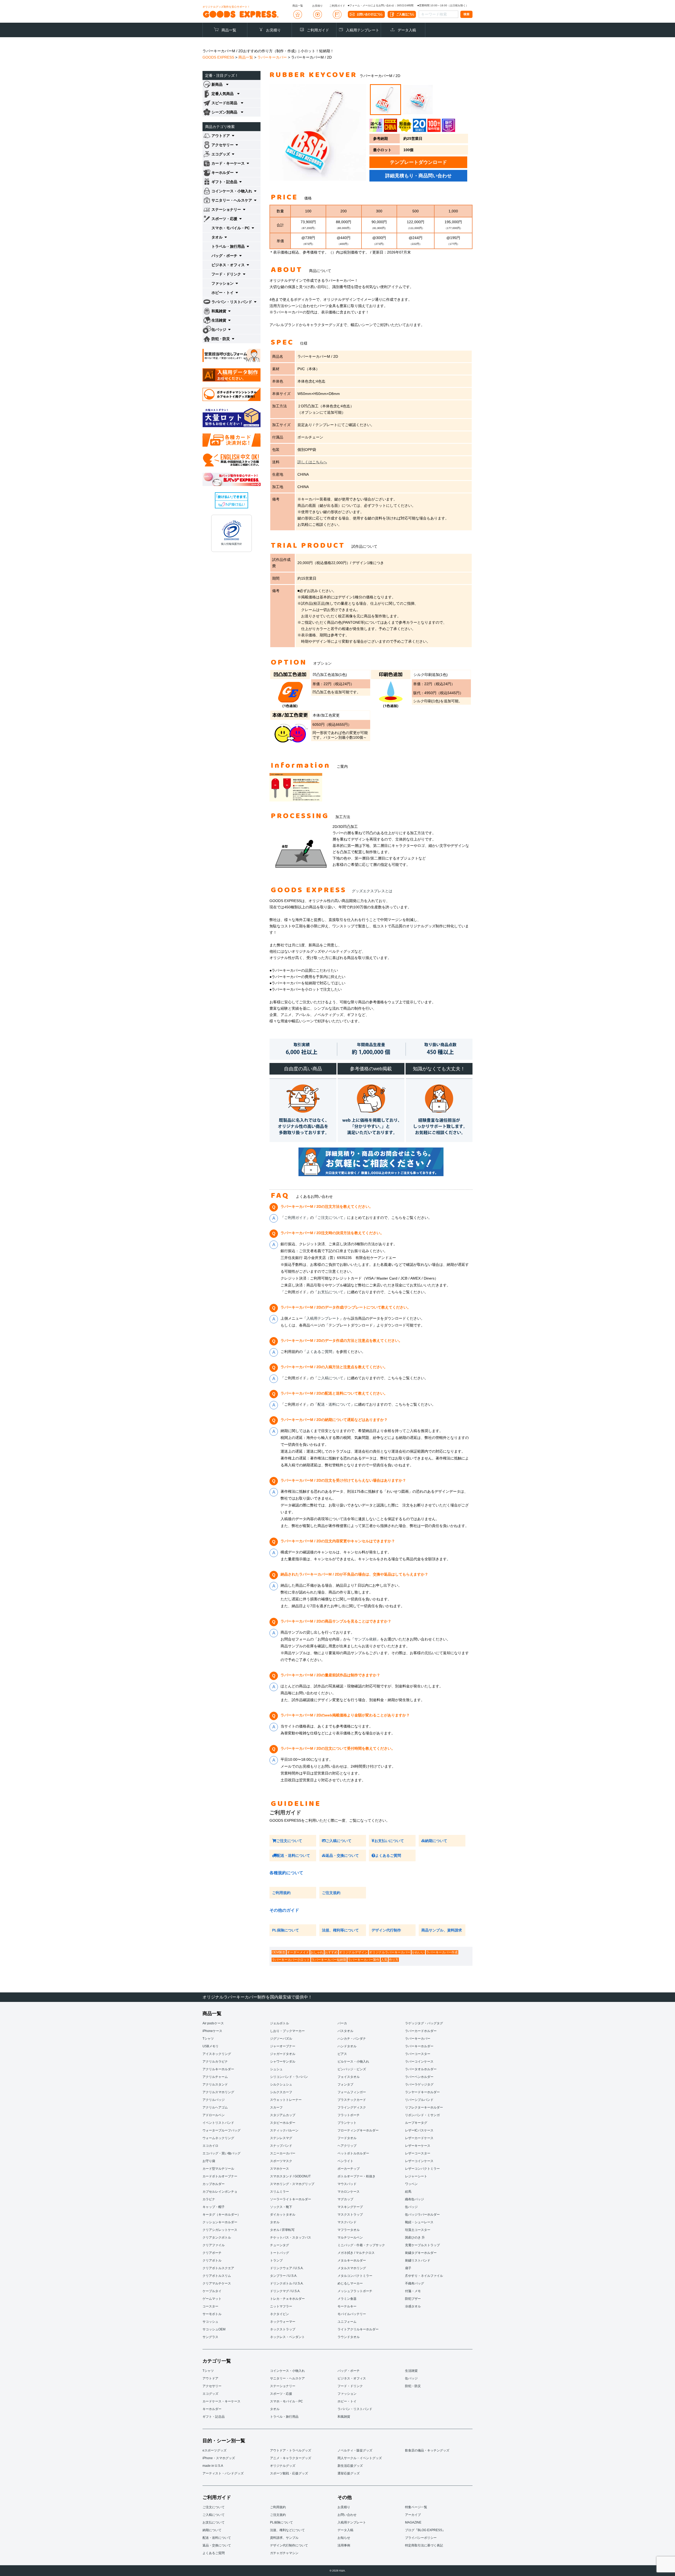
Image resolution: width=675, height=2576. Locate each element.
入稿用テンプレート (363, 30)
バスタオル (345, 2031)
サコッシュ (210, 2322)
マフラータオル (349, 2230)
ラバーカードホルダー (421, 2031)
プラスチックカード (352, 2100)
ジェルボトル (279, 2023)
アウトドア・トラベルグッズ (291, 2450)
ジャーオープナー (283, 2046)
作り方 (394, 1960)
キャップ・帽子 (214, 2207)
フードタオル (347, 2138)
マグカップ (345, 2199)
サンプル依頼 (365, 1639)
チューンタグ (279, 2245)
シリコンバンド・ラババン (289, 2077)
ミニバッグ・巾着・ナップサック (361, 2245)
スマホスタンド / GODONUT (290, 2176)
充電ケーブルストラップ (422, 2245)
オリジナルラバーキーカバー (390, 1952)
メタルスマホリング (352, 2268)
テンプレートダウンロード (418, 162)
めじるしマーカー (350, 2283)
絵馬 (408, 2192)
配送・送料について (334, 1404)
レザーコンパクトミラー (422, 2169)
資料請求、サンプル (284, 2538)
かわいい (418, 1952)
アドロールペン (214, 2115)
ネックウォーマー (283, 2322)
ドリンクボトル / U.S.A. (287, 2283)
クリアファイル (214, 2245)
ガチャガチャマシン (284, 2553)
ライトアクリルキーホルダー (358, 2329)
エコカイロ (210, 2146)
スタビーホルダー (283, 2123)
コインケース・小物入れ (287, 2371)
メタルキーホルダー (352, 2260)
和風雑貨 (344, 2417)
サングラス (210, 2337)
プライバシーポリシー (421, 2538)
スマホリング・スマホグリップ (292, 2184)
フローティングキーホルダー (358, 2130)
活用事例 (344, 2545)
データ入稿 (407, 30)
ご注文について (330, 1218)
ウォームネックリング (218, 2138)
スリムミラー (279, 2192)
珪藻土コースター (418, 2230)
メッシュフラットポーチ (355, 2291)
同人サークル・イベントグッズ (360, 2458)
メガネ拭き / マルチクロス (356, 2253)
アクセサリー (212, 2386)
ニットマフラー (281, 2306)
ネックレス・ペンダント (287, 2337)
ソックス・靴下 (281, 2207)
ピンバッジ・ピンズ (352, 2069)
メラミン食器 (347, 2299)
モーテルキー (347, 2306)
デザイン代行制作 (386, 1930)
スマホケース (279, 2169)
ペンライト (345, 2161)
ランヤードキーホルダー (422, 2092)
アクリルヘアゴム (215, 2107)
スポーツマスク (281, 2161)
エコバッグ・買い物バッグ (221, 2153)
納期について (436, 1841)
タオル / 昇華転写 (282, 2230)
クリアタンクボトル (217, 2238)
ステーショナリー (283, 2386)
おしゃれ (317, 1952)
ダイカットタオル (283, 2215)
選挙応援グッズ (349, 2473)
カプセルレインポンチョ (220, 2192)
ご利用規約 (281, 1893)
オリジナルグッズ (283, 2466)
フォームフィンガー (352, 2092)
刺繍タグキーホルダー (421, 2253)
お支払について (330, 1292)
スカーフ (276, 2107)
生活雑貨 (411, 2371)
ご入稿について (330, 1378)
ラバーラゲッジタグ (419, 2084)
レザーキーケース (418, 2146)
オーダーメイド (298, 1952)
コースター (210, 2306)
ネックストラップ (283, 2329)
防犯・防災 (413, 2386)
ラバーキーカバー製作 (364, 1960)
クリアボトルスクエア (218, 2268)
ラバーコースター (418, 2054)
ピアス (342, 2054)
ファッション (347, 2394)
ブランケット (347, 2123)
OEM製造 (279, 1952)
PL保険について (286, 1930)
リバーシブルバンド (419, 2100)
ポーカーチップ (349, 2169)
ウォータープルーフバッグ (221, 2130)
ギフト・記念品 (214, 2417)
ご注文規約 (331, 1893)
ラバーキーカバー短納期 (329, 1960)
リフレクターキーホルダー (424, 2107)
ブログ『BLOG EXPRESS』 (425, 2530)
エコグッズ (210, 2394)
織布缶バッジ (414, 2199)
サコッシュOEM (214, 2329)
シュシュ (276, 2069)
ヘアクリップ (347, 2146)
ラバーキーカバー (418, 2039)
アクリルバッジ (214, 2100)
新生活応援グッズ (350, 2466)
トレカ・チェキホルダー (287, 2299)
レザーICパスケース (419, 2130)
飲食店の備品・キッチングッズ (427, 2450)
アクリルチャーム (215, 2077)
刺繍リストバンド (418, 2260)
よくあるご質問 (319, 1352)
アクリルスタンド (215, 2084)
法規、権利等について (340, 1930)
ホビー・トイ (347, 2401)
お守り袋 (209, 2161)
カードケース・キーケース (221, 2401)
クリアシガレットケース (220, 2230)
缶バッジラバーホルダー (422, 2215)
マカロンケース (349, 2192)
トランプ (276, 2260)
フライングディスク (352, 2107)
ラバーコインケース (419, 2062)
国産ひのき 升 (415, 2238)
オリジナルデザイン (353, 1952)
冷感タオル (413, 2306)
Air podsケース (213, 2023)
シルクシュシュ (281, 2084)
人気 (384, 1960)
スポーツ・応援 (281, 2394)
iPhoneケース (212, 2031)
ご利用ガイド (318, 30)
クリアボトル (212, 2260)
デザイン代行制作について (289, 2545)
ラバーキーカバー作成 (442, 1952)
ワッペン (411, 2184)
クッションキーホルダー (220, 2222)
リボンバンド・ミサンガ (422, 2115)
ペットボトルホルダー (353, 2153)
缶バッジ (411, 2207)
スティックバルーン (284, 2130)
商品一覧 (229, 30)
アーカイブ (413, 2515)
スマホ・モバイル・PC (286, 2401)
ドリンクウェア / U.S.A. (287, 2268)
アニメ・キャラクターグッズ (291, 2458)
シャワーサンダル (283, 2062)
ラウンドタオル (349, 2337)
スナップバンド (281, 2146)
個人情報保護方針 (232, 544)
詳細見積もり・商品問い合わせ (418, 176)
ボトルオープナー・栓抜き (356, 2176)
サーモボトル (212, 2314)
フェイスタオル (349, 2077)
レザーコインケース (419, 2161)
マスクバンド (347, 2222)
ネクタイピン (279, 2314)
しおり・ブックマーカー (287, 2031)
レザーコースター (418, 2153)
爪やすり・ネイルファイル (424, 2276)
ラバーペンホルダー (419, 2077)
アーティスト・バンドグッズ (223, 2473)
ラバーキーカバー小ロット (291, 1960)
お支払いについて (389, 1841)
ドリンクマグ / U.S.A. (285, 2291)
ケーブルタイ (212, 2291)
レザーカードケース (419, 2138)
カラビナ (209, 2199)
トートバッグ (279, 2253)
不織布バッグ (414, 2283)
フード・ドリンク (350, 2386)
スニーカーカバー (283, 2153)
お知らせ (344, 2538)
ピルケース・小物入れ (353, 2062)
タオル (275, 2222)
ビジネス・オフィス (352, 2378)
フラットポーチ (349, 2115)
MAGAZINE (413, 2522)
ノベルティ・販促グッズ (355, 2450)
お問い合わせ (347, 2515)
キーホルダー (212, 2409)
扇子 (408, 2268)
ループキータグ (416, 2123)
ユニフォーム (347, 2322)
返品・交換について (342, 1855)
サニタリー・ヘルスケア (287, 2378)
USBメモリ (211, 2046)
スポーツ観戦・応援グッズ (289, 2473)
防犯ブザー (413, 2299)
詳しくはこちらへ (312, 462)
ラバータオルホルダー (421, 2069)
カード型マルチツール (218, 2169)
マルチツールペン (350, 2238)
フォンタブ (345, 2084)
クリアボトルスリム (217, 2276)
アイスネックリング (217, 2054)
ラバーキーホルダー (419, 2046)
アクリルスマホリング (218, 2092)
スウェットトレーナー (286, 2100)
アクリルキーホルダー (218, 2069)
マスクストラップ (350, 2215)
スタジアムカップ (283, 2115)
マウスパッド (347, 2184)
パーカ (342, 2023)
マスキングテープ (350, 2207)
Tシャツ (208, 2039)
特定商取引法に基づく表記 (424, 2545)
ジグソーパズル (281, 2039)
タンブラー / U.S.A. (284, 2276)
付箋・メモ (413, 2291)
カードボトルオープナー (220, 2176)
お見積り (273, 30)
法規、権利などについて (287, 2530)
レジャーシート (416, 2176)
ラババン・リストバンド (355, 2409)
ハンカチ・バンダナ (352, 2039)
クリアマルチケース (217, 2283)
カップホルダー (214, 2184)
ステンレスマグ (281, 2138)
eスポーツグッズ (214, 2450)
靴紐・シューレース (419, 2222)
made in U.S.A (213, 2466)
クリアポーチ (212, 2253)
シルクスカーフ (281, 2092)
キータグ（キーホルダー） (221, 2215)
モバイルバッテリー (352, 2314)
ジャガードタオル (283, 2054)
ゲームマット (212, 2299)
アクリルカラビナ (215, 2062)
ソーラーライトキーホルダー (291, 2199)
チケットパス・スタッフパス (291, 2238)
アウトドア (210, 2378)
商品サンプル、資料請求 (442, 1930)
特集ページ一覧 (416, 2507)
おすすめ (331, 1952)
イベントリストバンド (218, 2123)
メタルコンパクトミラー (355, 2276)
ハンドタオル (347, 2046)
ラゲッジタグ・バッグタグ (424, 2023)
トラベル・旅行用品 (284, 2417)
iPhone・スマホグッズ (219, 2458)
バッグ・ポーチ (349, 2371)
